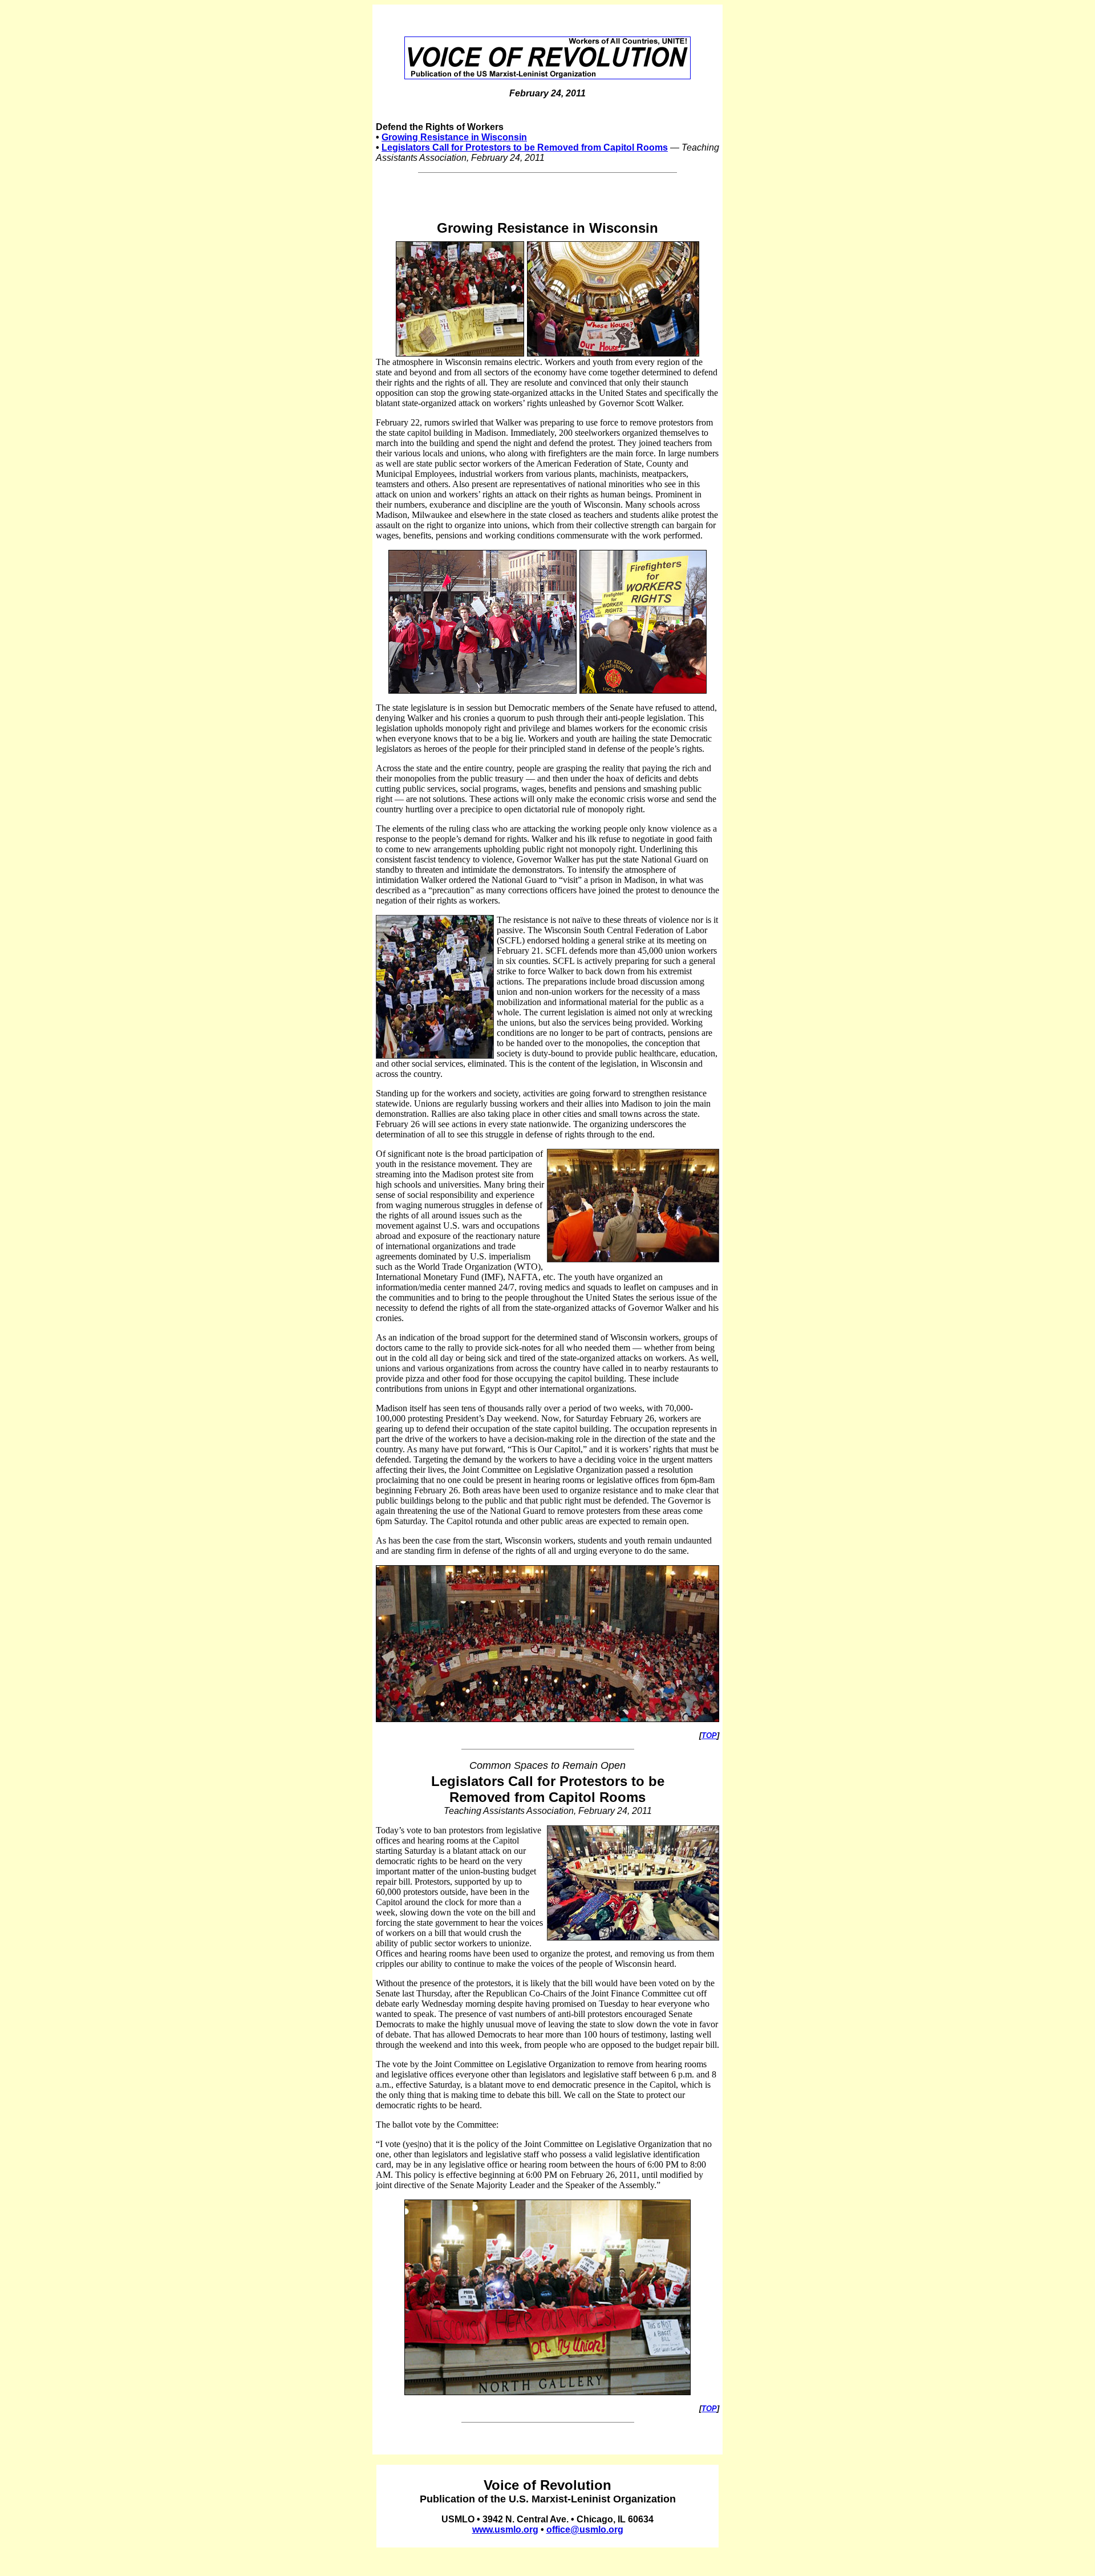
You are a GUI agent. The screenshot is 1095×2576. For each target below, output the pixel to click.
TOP (709, 1735)
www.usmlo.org (505, 2530)
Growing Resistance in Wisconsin (454, 137)
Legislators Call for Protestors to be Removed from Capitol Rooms (525, 147)
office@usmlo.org (585, 2530)
